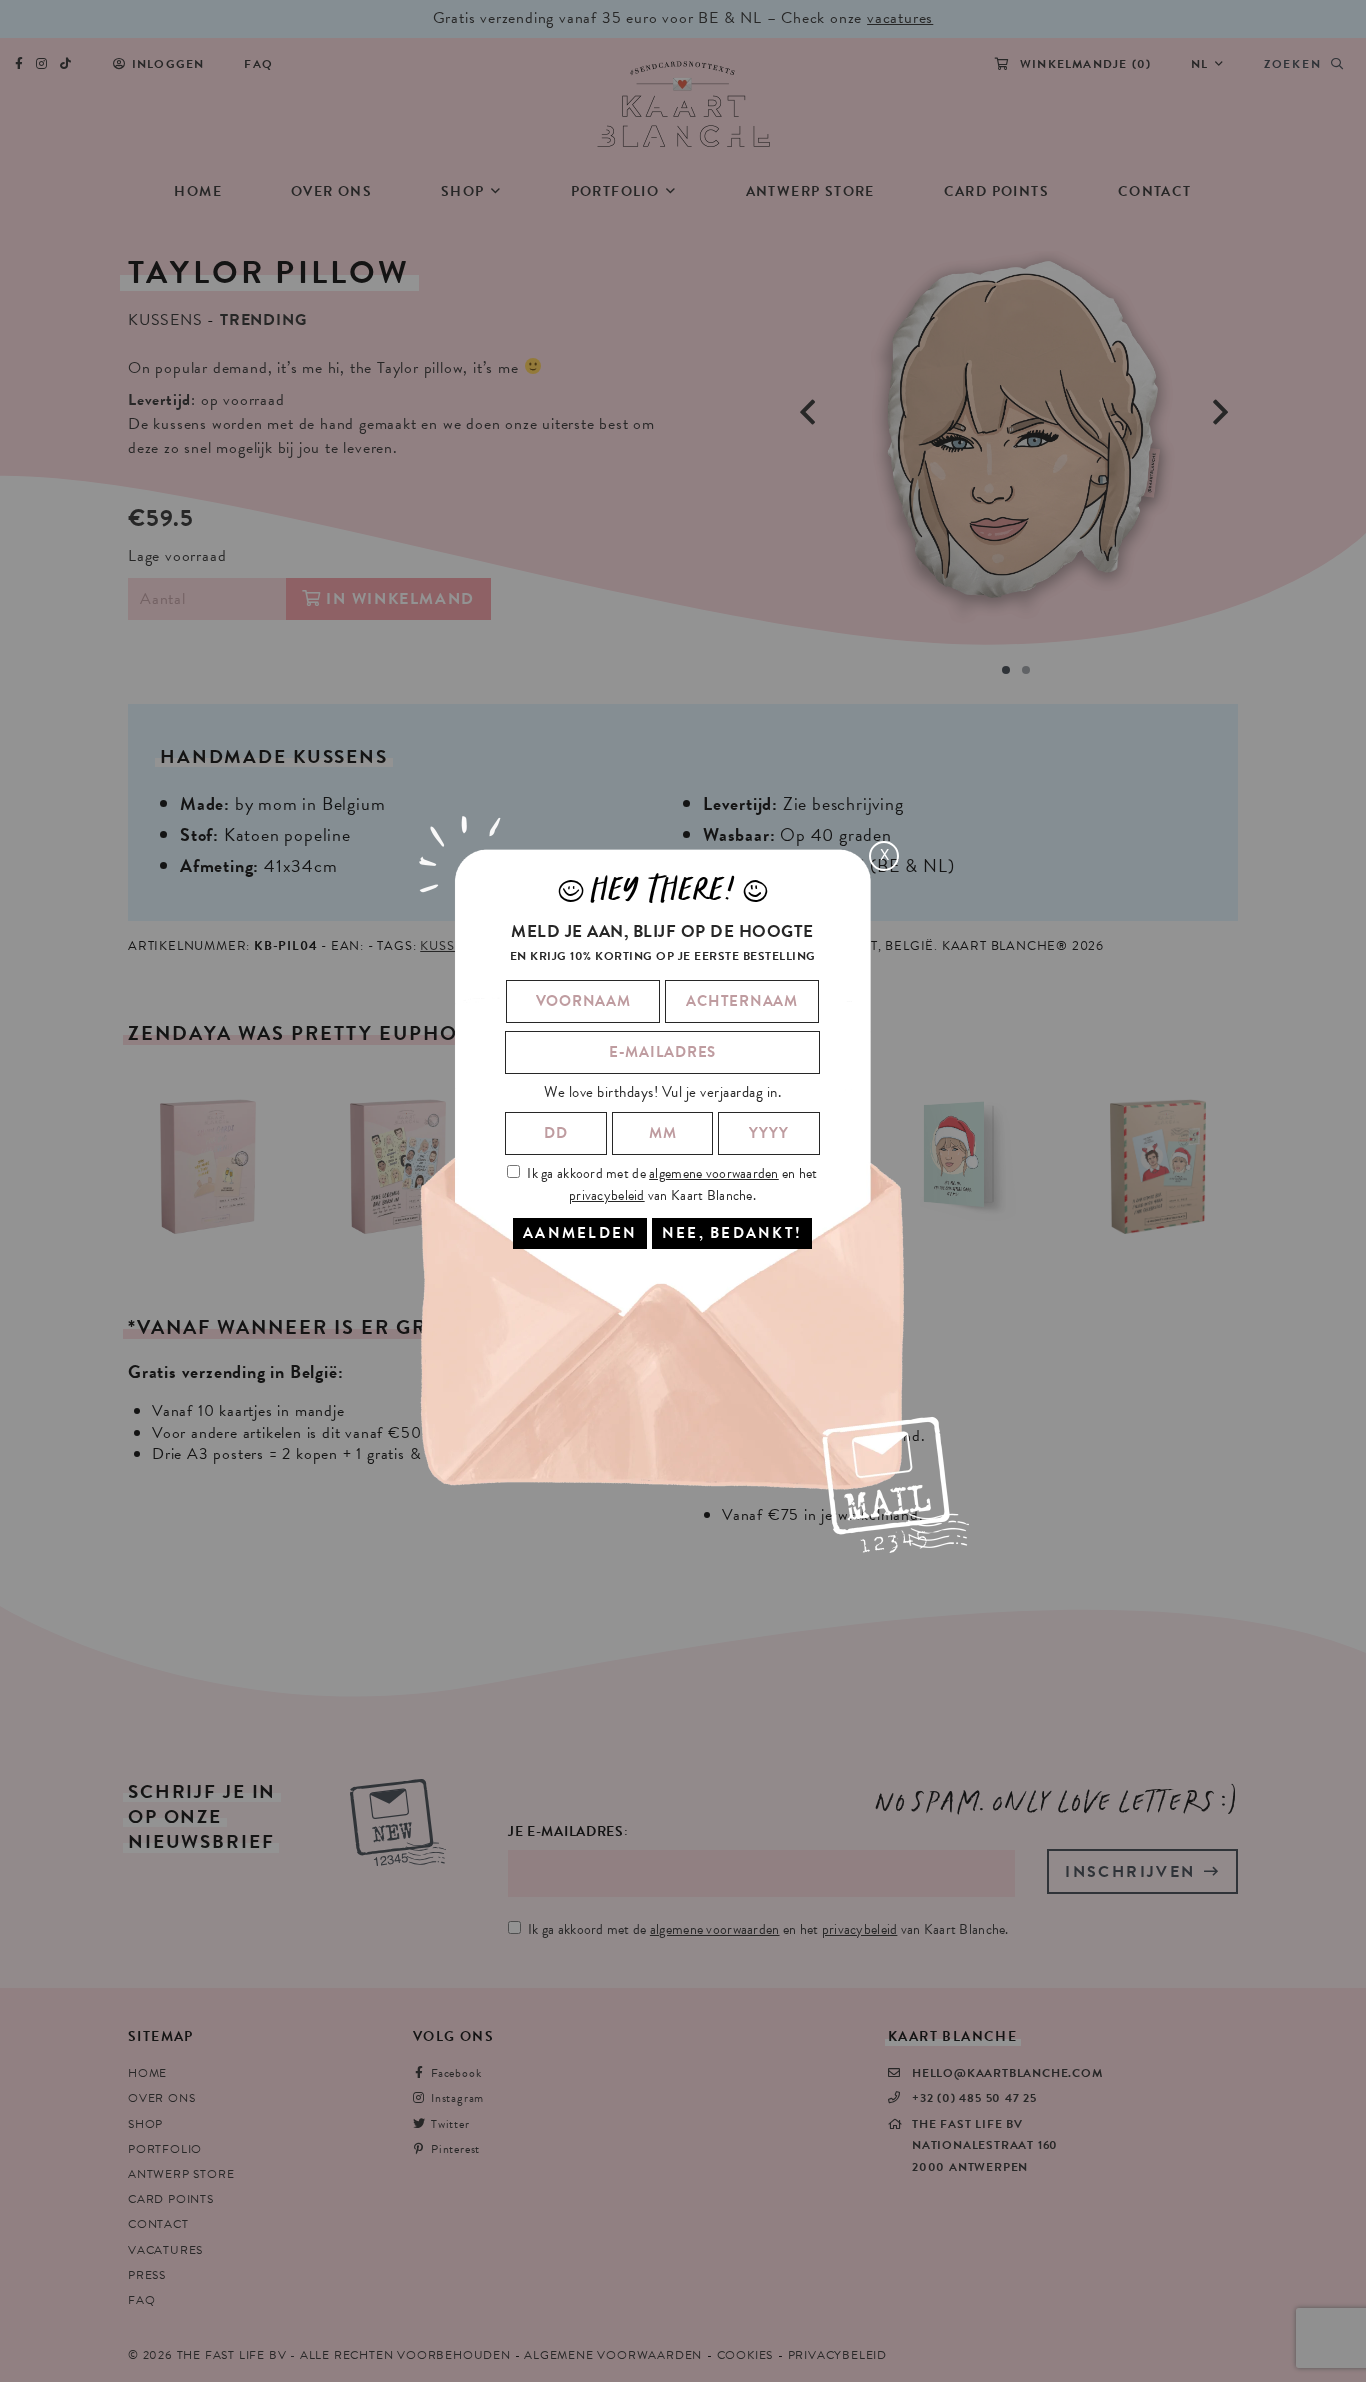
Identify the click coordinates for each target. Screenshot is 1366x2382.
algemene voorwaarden (714, 1173)
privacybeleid (607, 1195)
